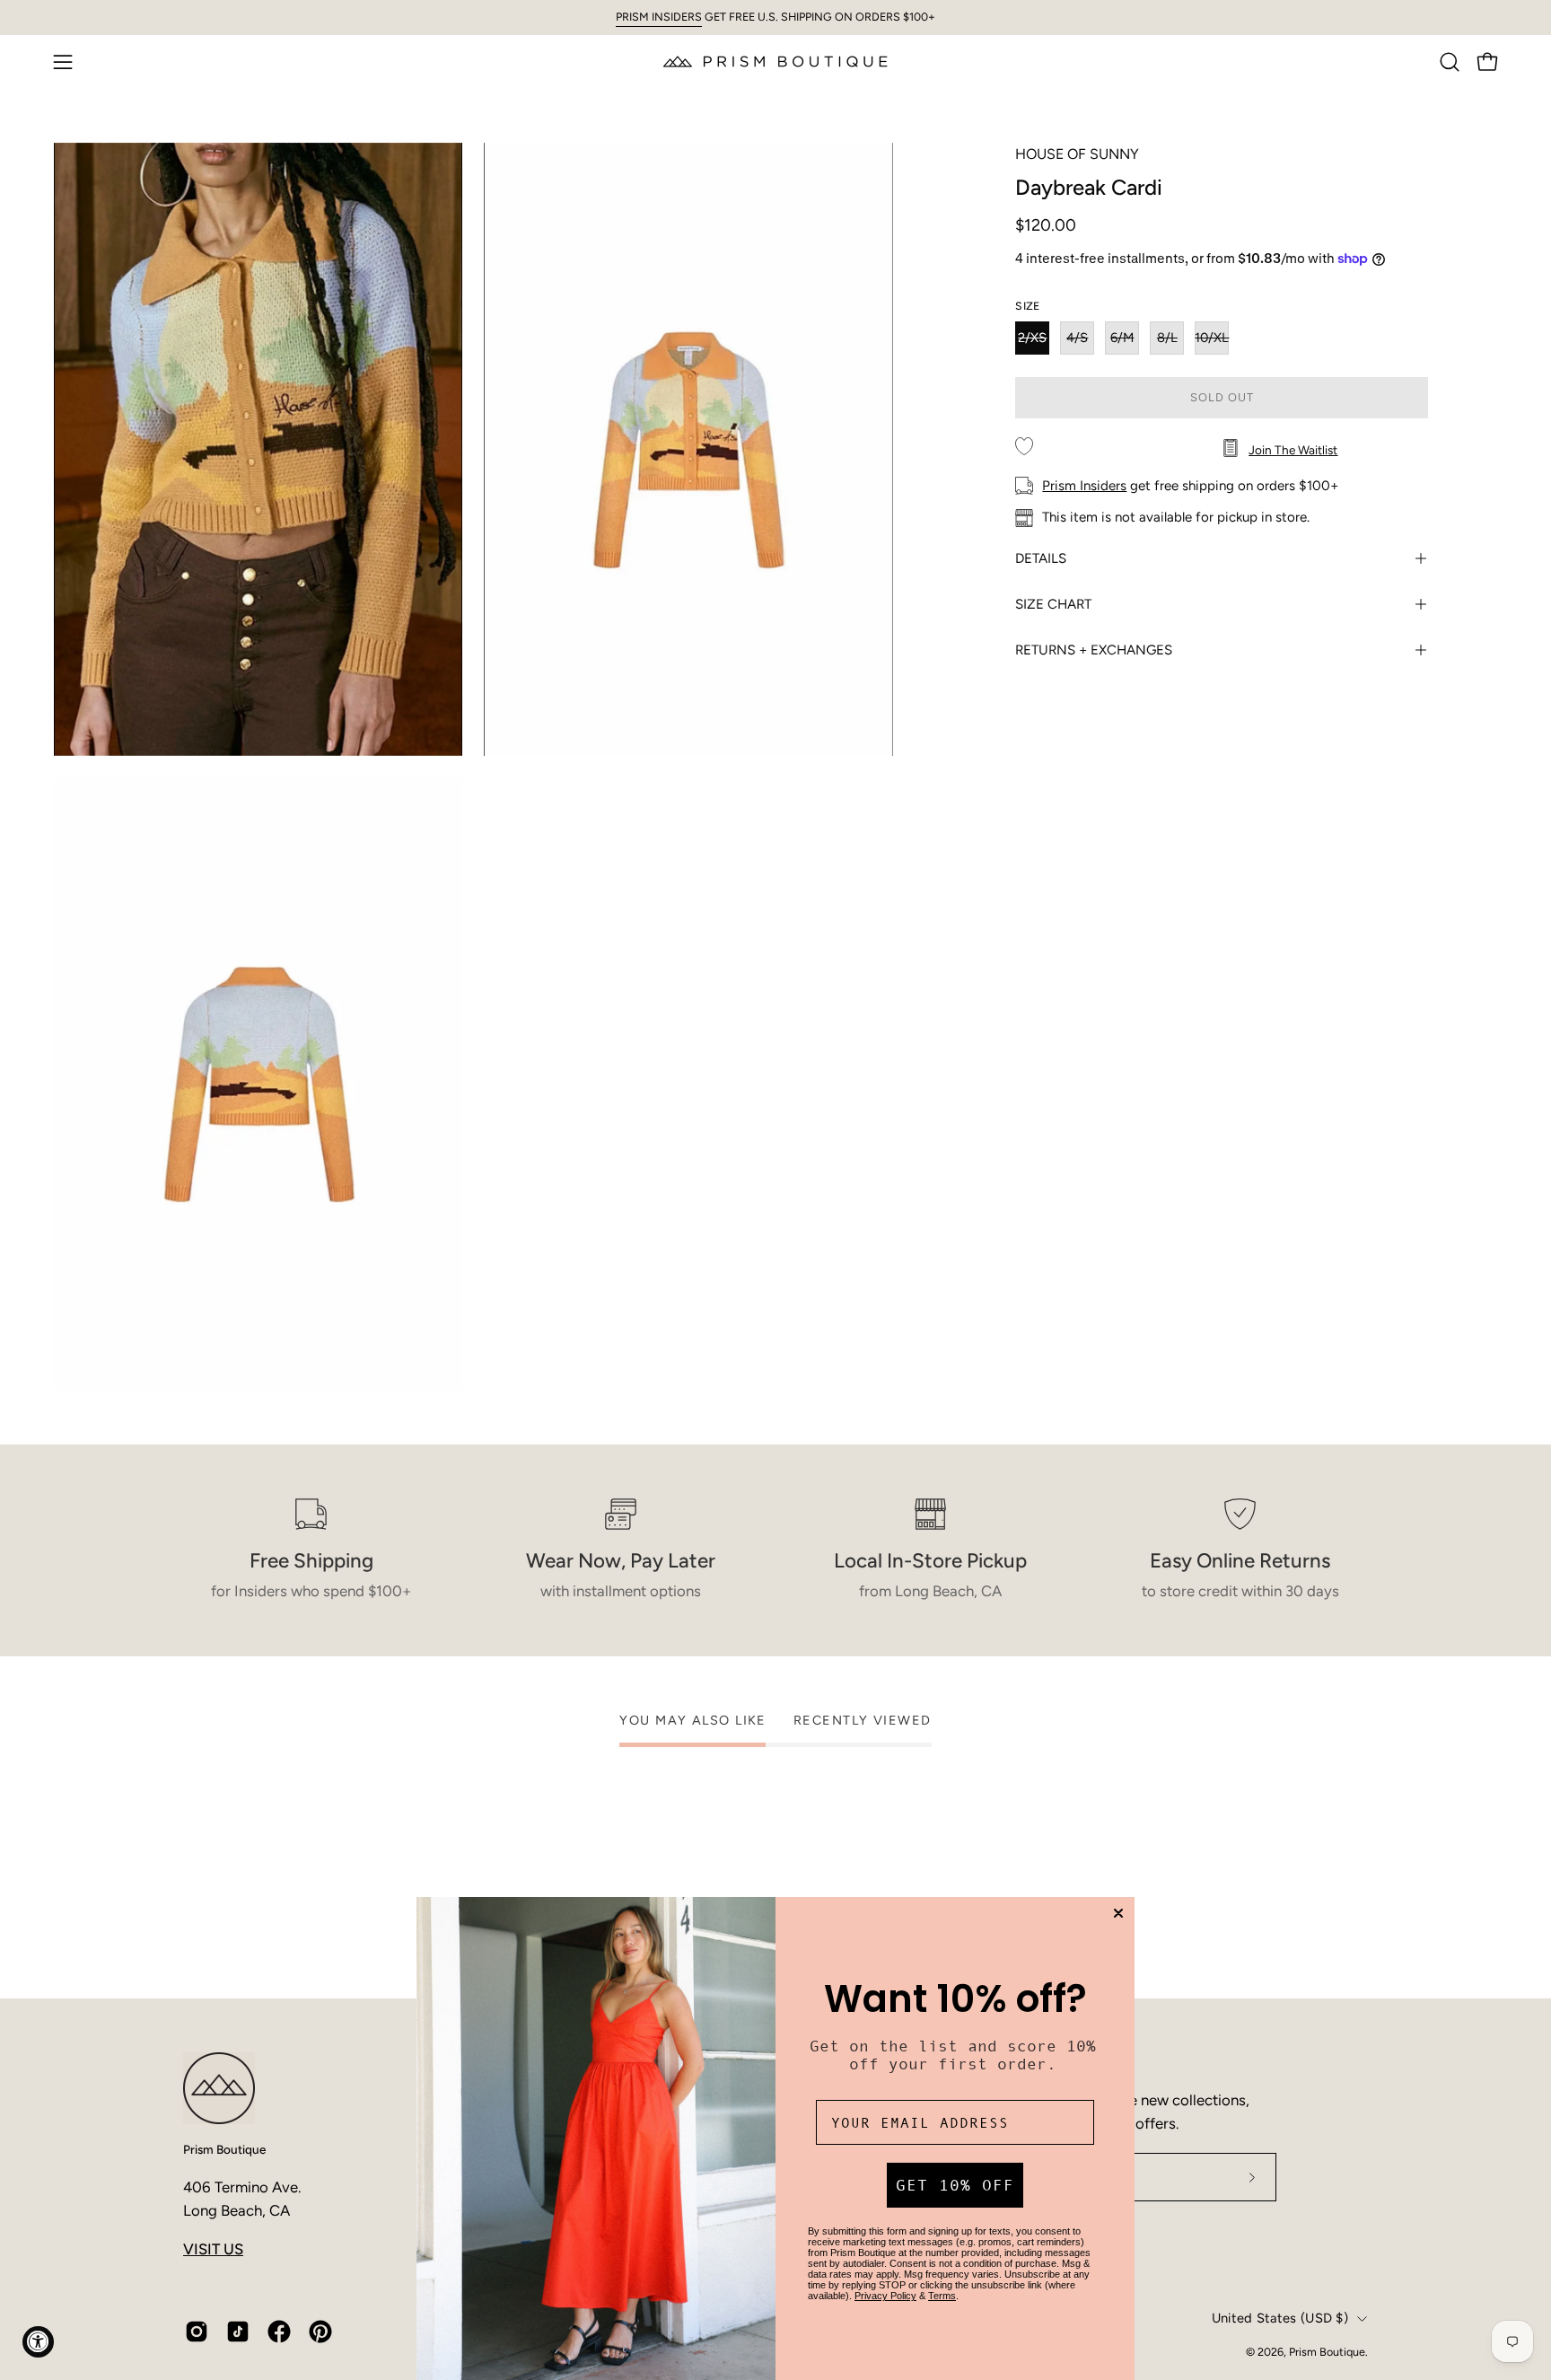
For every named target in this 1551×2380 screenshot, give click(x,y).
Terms (942, 2296)
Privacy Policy (885, 2296)
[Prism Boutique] (775, 61)
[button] (1450, 62)
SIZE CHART (1053, 604)
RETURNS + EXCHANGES (1094, 650)
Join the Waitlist (1293, 449)
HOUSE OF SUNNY (1077, 154)
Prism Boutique (224, 2149)
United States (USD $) (1280, 2318)
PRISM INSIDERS (659, 17)
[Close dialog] (1118, 1913)
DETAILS (1041, 558)
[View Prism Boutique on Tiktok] (238, 2332)
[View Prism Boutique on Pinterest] (320, 2332)
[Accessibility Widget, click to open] (38, 2342)
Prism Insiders (1084, 485)
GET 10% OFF (955, 2185)
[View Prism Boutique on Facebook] (279, 2332)
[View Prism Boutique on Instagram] (197, 2332)
